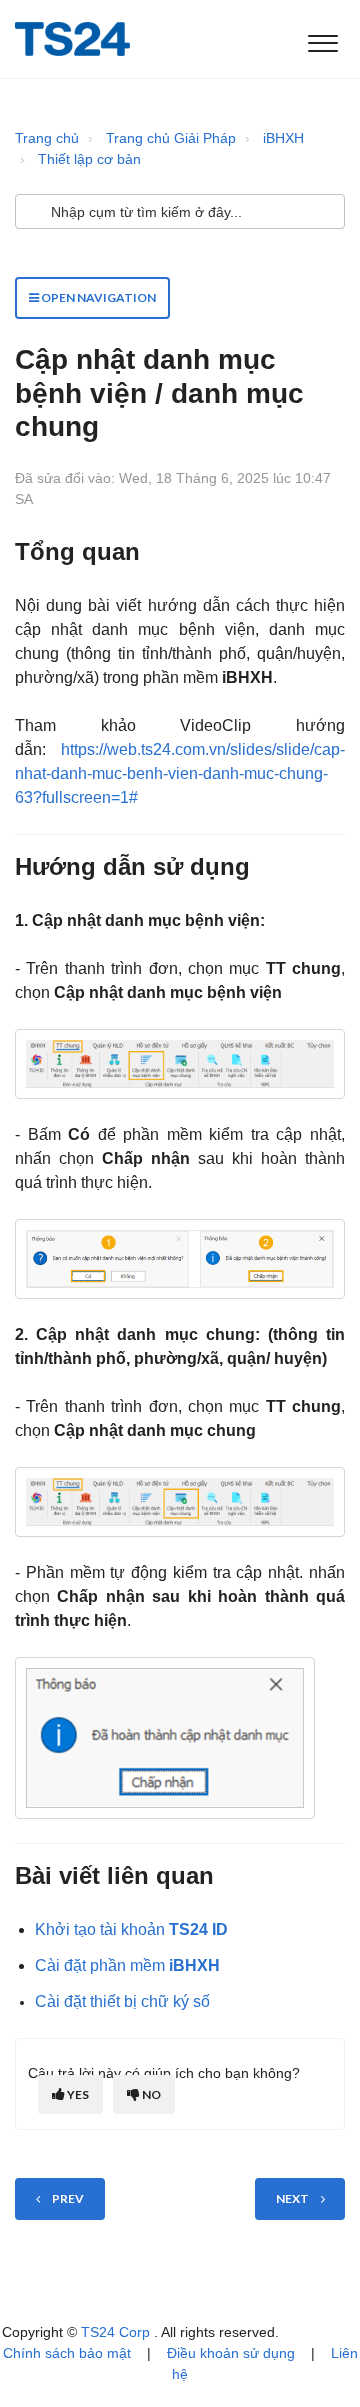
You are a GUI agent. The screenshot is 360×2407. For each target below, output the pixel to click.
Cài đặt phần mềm (127, 1965)
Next (292, 2198)
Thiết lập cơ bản (89, 159)
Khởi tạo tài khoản (131, 1929)
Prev (68, 2198)
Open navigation (97, 297)
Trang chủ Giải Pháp (171, 138)
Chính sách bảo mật (67, 2353)
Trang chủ (47, 138)
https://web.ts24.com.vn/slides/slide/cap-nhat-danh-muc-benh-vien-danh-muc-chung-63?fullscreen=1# (180, 773)
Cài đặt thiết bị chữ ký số (122, 2001)
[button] (322, 39)
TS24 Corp (117, 2332)
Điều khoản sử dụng (231, 2353)
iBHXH (283, 138)
